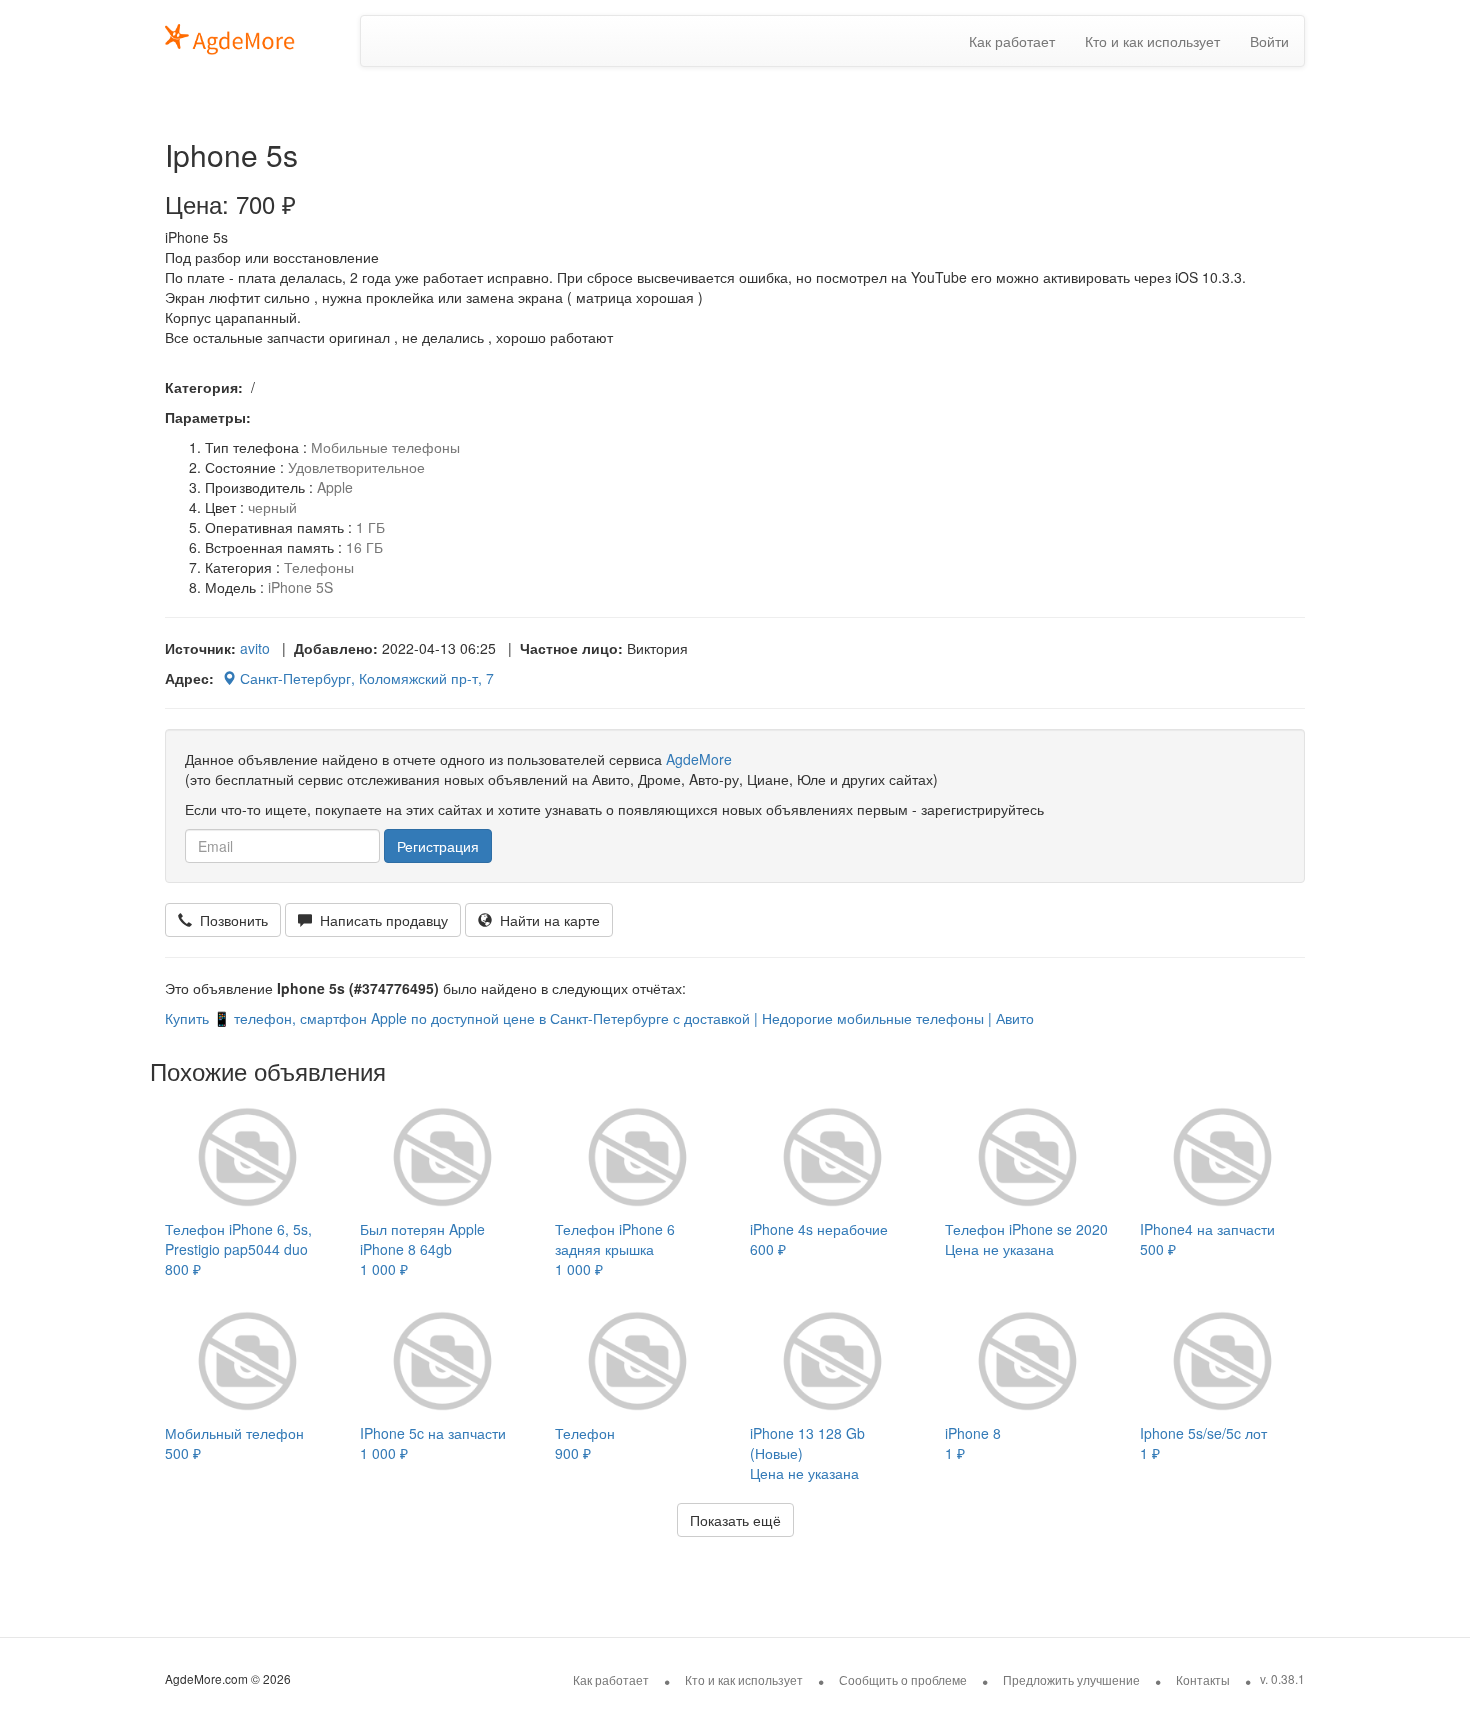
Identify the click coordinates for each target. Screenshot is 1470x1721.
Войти (1269, 41)
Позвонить (230, 920)
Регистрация (438, 846)
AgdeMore (699, 759)
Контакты (1203, 1679)
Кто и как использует (1152, 41)
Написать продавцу (380, 920)
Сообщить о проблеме (903, 1679)
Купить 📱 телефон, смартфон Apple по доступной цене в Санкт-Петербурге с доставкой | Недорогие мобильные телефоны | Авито (599, 1018)
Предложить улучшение (1071, 1679)
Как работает (1012, 41)
